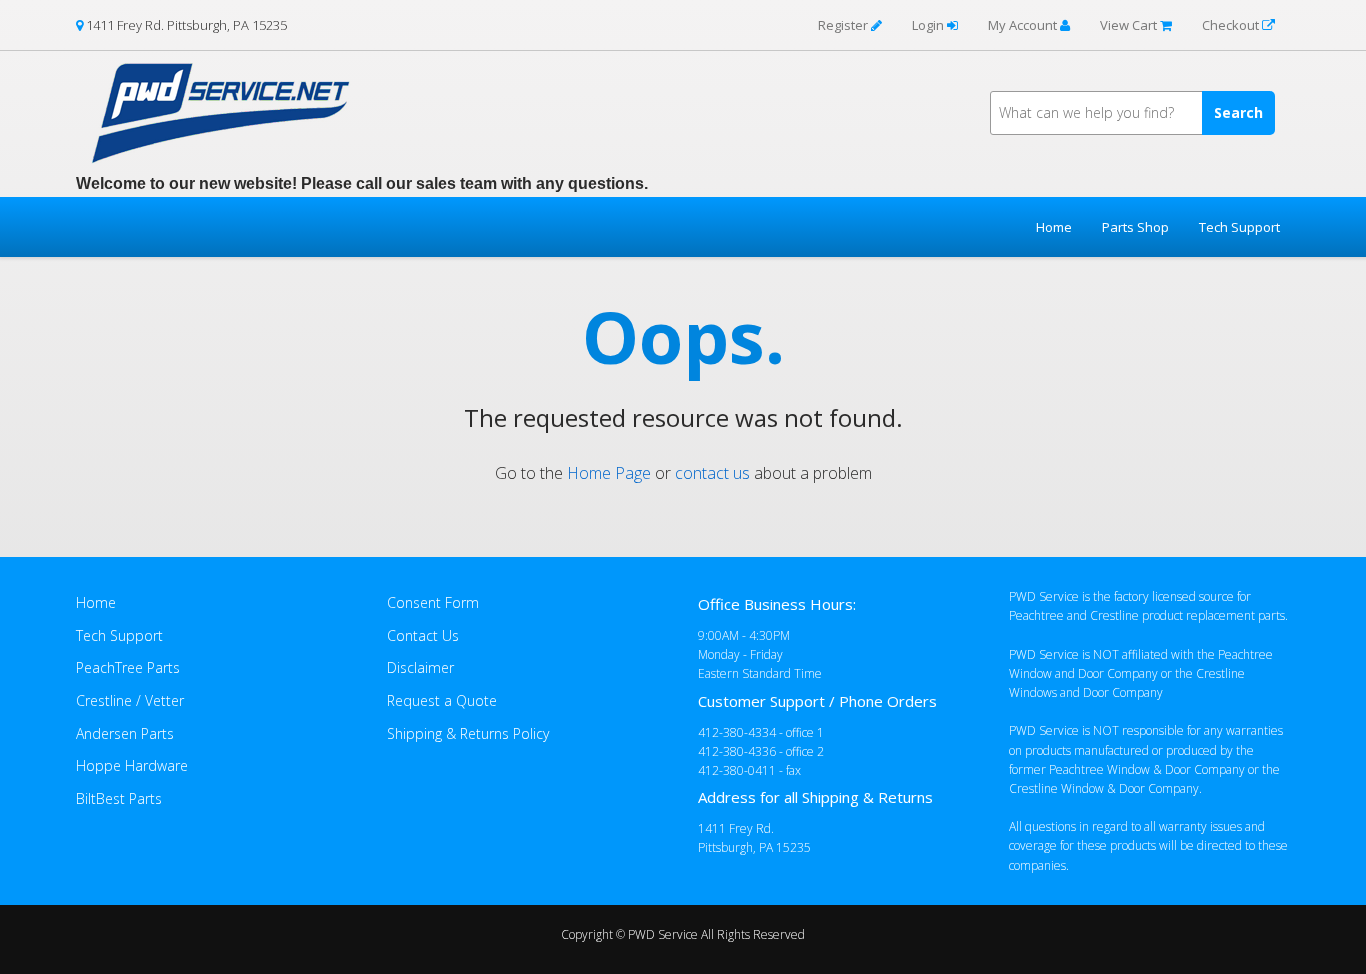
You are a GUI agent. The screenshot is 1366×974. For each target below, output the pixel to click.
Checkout (1232, 25)
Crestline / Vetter (130, 700)
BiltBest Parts (119, 798)
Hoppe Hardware (132, 765)
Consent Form (433, 602)
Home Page (609, 473)
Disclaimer (420, 667)
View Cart (1130, 25)
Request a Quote (442, 700)
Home (1054, 227)
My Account (1024, 25)
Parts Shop (1135, 227)
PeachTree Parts (128, 667)
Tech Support (1239, 227)
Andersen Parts (125, 733)
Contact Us (423, 635)
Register (844, 25)
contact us (712, 473)
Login (929, 25)
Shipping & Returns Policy (468, 733)
